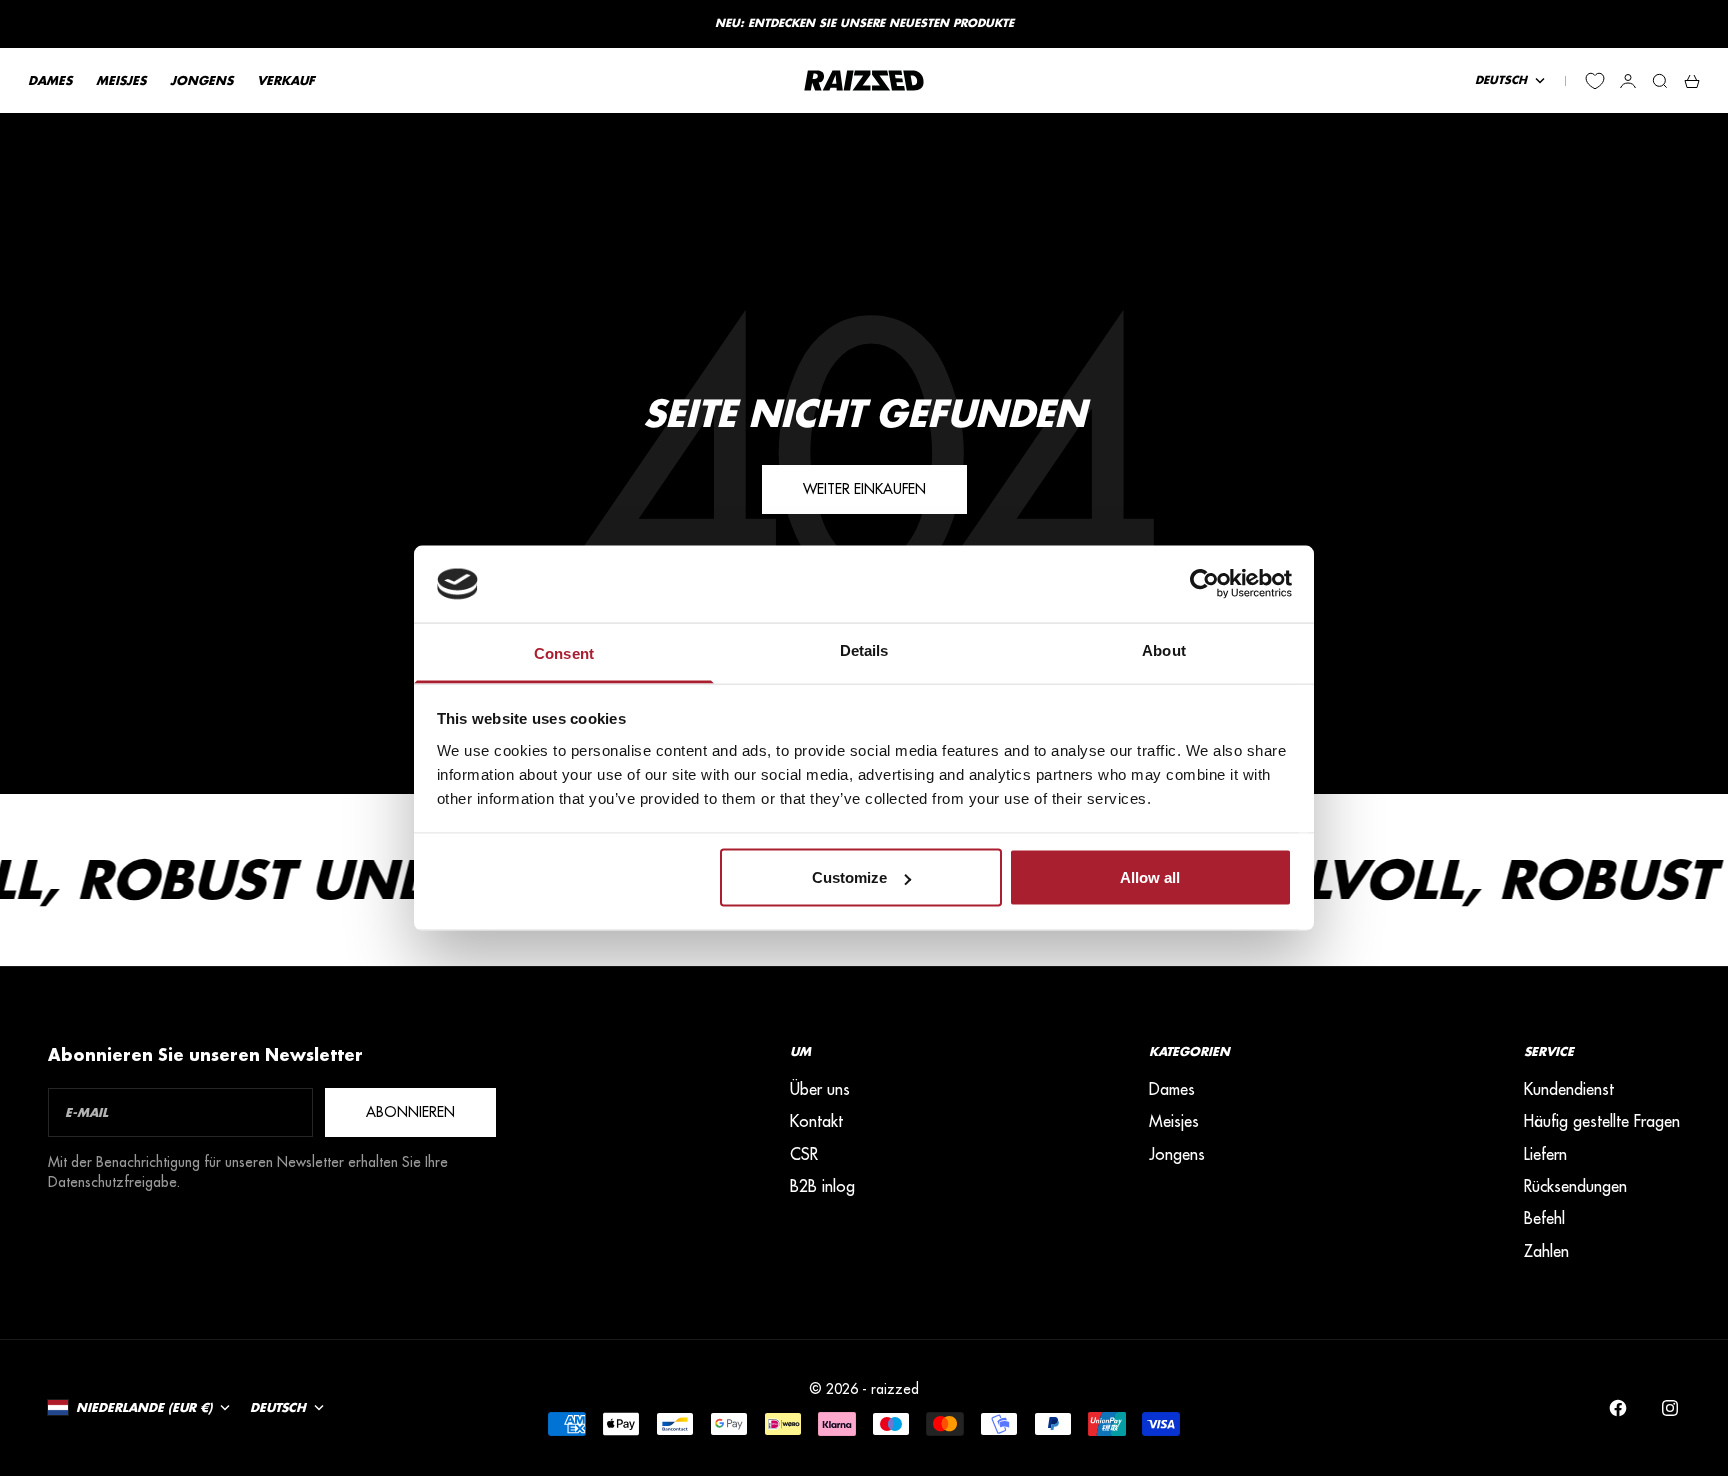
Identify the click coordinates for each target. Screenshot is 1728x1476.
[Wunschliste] (1595, 81)
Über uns (820, 1089)
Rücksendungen (1575, 1186)
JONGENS (201, 80)
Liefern (1545, 1154)
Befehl (1544, 1218)
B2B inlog (822, 1186)
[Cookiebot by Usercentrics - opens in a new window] (1204, 584)
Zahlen (1546, 1251)
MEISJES (121, 80)
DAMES (50, 80)
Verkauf (286, 80)
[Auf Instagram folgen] (1670, 1408)
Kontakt (816, 1121)
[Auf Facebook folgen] (1618, 1408)
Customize (849, 877)
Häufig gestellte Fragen (1602, 1121)
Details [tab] (864, 649)
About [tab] (1164, 649)
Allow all (1150, 877)
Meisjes (1174, 1121)
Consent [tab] (564, 652)
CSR (804, 1154)
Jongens (1177, 1154)
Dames (1172, 1089)
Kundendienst (1569, 1089)
